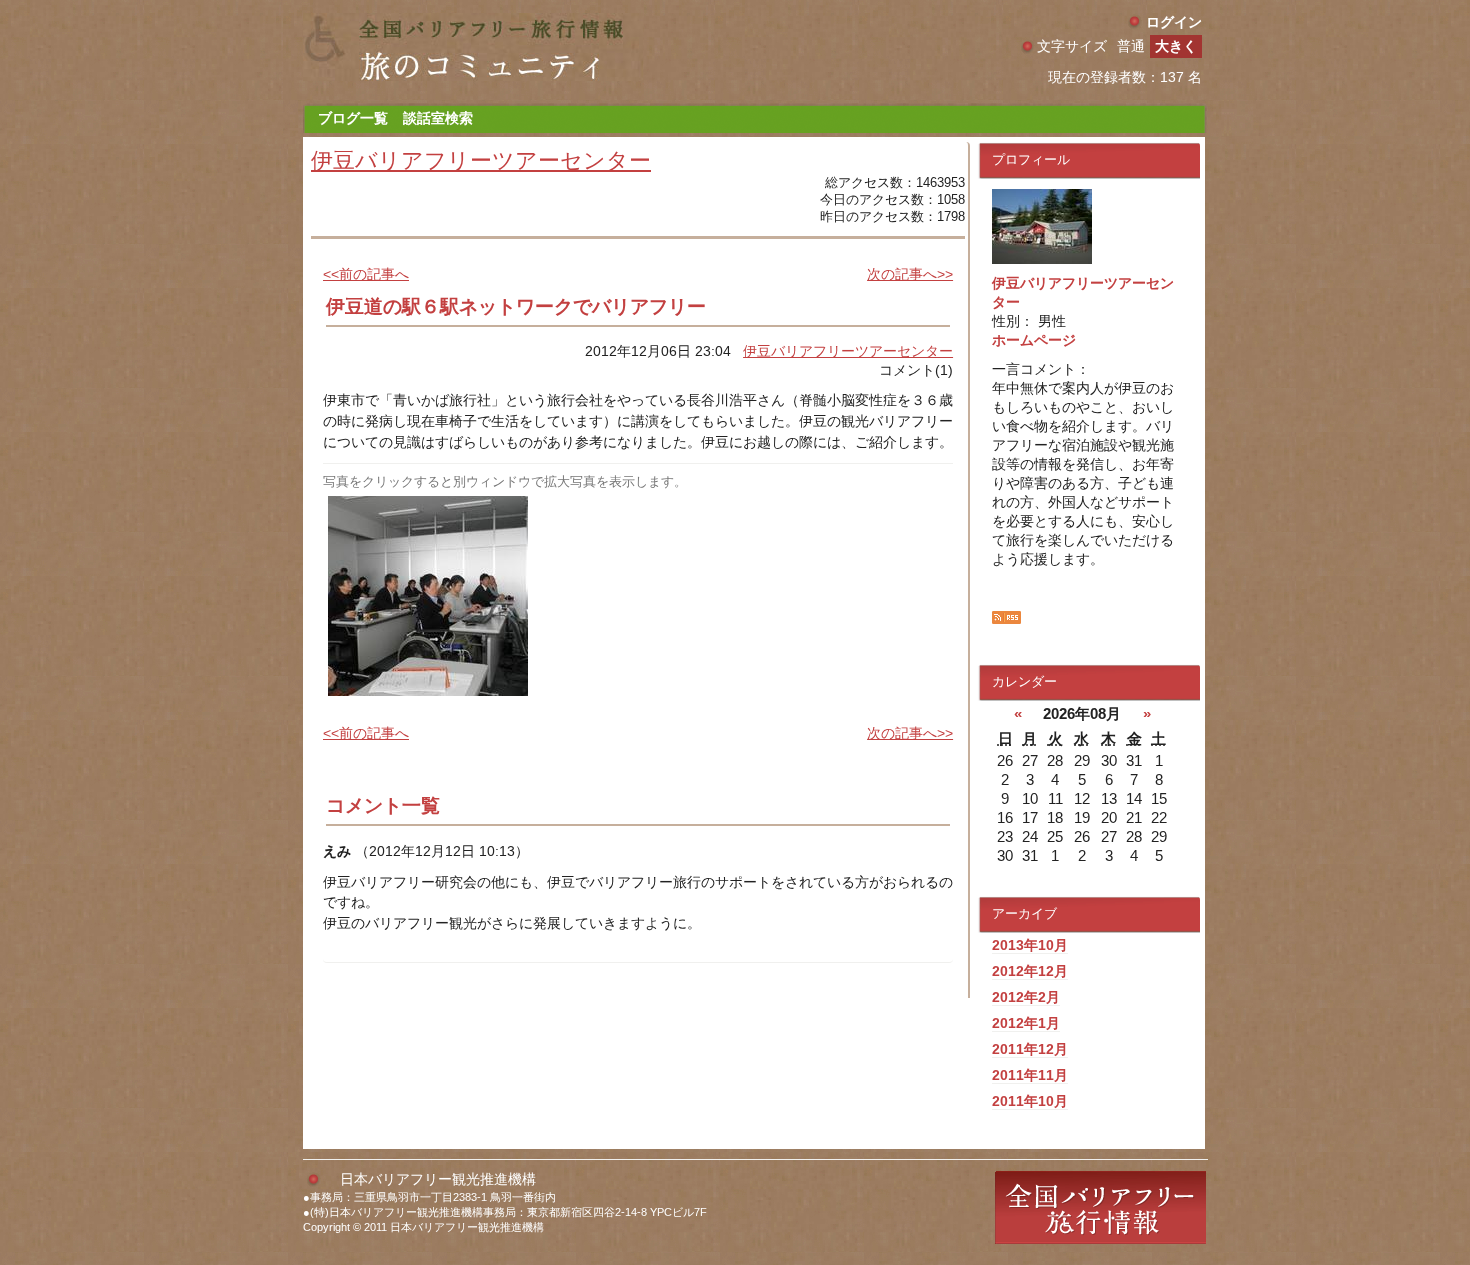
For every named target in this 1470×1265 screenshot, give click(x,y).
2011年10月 (1030, 1101)
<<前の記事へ (366, 274)
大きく (1176, 46)
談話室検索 (438, 118)
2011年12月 (1030, 1049)
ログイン (1174, 22)
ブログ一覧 (353, 118)
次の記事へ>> (910, 274)
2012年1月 (1026, 1023)
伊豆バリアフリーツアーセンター (481, 160)
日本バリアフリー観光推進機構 (438, 1179)
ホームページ (1034, 340)
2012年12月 (1030, 971)
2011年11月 (1030, 1075)
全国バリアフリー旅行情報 (1100, 1207)
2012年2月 (1026, 997)
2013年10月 (1030, 945)
